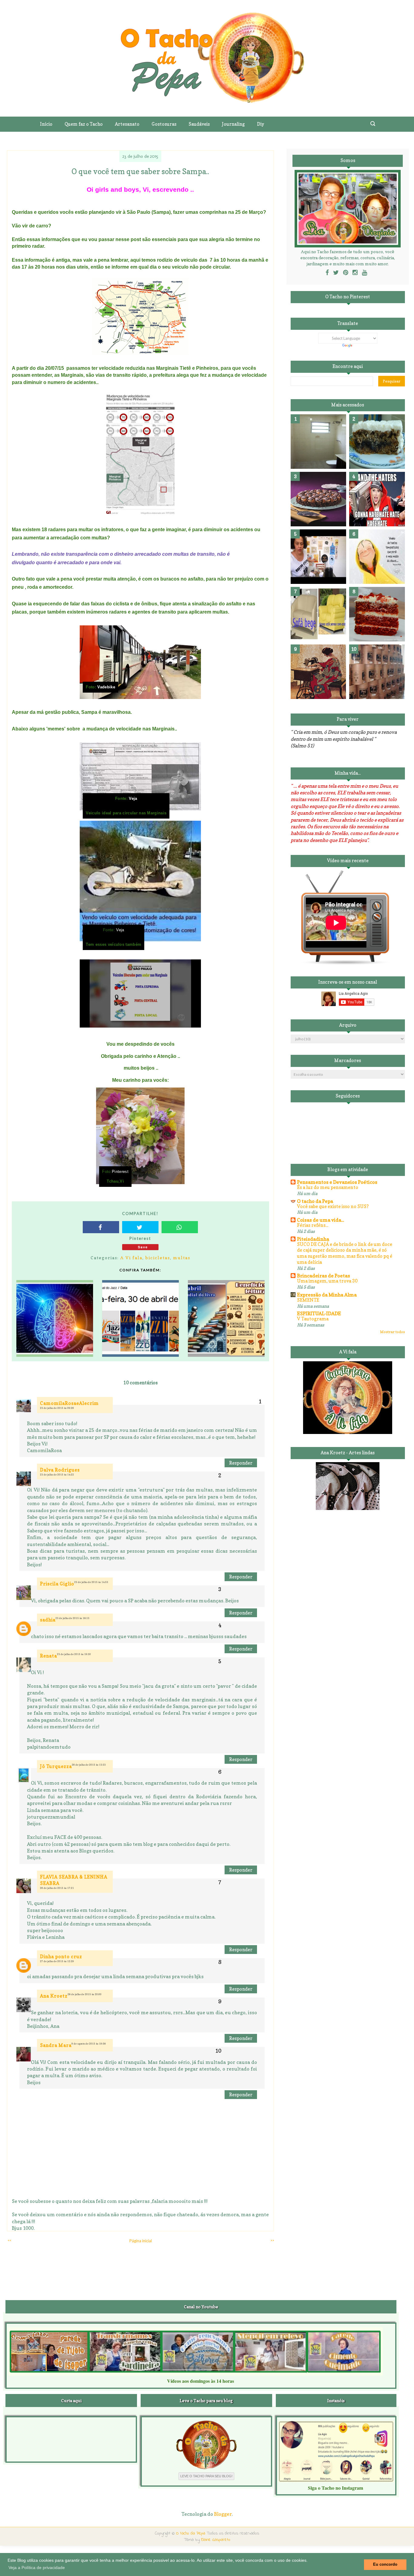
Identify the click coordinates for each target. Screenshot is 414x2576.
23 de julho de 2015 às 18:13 (72, 1618)
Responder (241, 1463)
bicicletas (158, 1258)
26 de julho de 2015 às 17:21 (57, 1888)
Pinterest (120, 1172)
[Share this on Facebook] (101, 1227)
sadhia (48, 1620)
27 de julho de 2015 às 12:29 (57, 1961)
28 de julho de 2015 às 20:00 (85, 1994)
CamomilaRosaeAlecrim (69, 1403)
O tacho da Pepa (315, 1201)
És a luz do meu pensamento (328, 1187)
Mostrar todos (392, 1332)
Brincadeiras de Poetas (324, 1276)
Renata (48, 1656)
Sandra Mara (56, 2045)
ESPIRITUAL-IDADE (319, 1313)
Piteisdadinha (313, 1239)
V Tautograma (313, 1319)
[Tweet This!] (140, 1227)
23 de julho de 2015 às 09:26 (57, 1408)
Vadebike (106, 687)
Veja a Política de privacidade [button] (37, 2568)
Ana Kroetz (54, 1996)
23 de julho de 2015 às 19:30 (74, 1654)
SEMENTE (308, 1300)
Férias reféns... (313, 1225)
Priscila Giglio (57, 1584)
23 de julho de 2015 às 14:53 (91, 1582)
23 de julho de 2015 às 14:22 (57, 1475)
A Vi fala (131, 1258)
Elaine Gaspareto (216, 2540)
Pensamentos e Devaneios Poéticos (337, 1182)
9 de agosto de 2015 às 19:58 (89, 2044)
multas (182, 1258)
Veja (132, 799)
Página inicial (141, 2241)
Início (46, 124)
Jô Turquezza (56, 1766)
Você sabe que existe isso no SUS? (333, 1206)
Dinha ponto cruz (61, 1957)
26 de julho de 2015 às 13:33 (89, 1765)
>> (272, 2240)
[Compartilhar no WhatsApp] (180, 1227)
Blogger (223, 2514)
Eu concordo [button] (385, 2564)
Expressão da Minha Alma (327, 1295)
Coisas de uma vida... (321, 1220)
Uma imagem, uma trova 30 (327, 1281)
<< (9, 2240)
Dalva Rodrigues (60, 1470)
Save (143, 1247)
